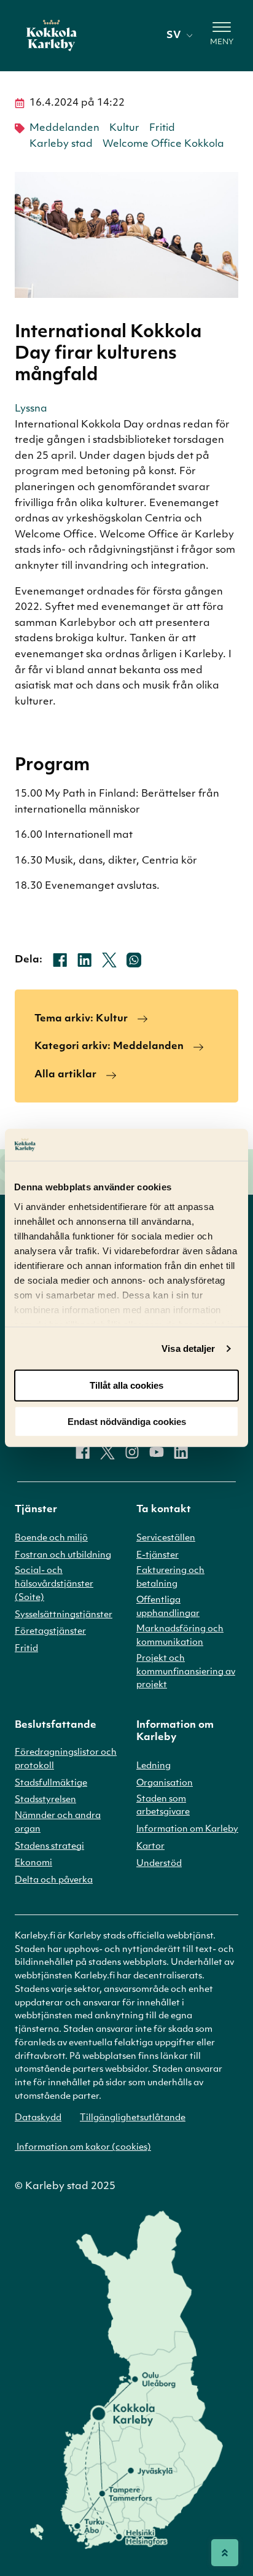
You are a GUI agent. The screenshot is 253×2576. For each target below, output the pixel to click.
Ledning (154, 1766)
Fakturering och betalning (170, 1578)
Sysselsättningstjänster (64, 1615)
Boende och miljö (51, 1538)
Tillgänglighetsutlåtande (133, 2118)
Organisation (165, 1783)
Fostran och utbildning (63, 1555)
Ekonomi (33, 1863)
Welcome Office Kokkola (163, 144)
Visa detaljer (188, 1348)
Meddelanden (64, 128)
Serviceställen (166, 1538)
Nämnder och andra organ (58, 1823)
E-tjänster (158, 1555)
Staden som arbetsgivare (163, 1806)
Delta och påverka (54, 1880)
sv (173, 36)
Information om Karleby (187, 1829)
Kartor (150, 1847)
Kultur (124, 128)
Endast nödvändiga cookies (127, 1422)
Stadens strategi (49, 1847)
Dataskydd (38, 2118)
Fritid (162, 128)
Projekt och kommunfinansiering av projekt (186, 1672)
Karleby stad (61, 144)
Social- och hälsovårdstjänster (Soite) (54, 1584)
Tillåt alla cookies (126, 1385)
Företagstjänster (50, 1632)
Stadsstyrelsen (45, 1800)
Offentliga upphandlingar (168, 1607)
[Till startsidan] (52, 36)
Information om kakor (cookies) (83, 2148)
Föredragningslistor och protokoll (66, 1759)
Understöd (159, 1864)
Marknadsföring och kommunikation (180, 1636)
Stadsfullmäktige (51, 1783)
